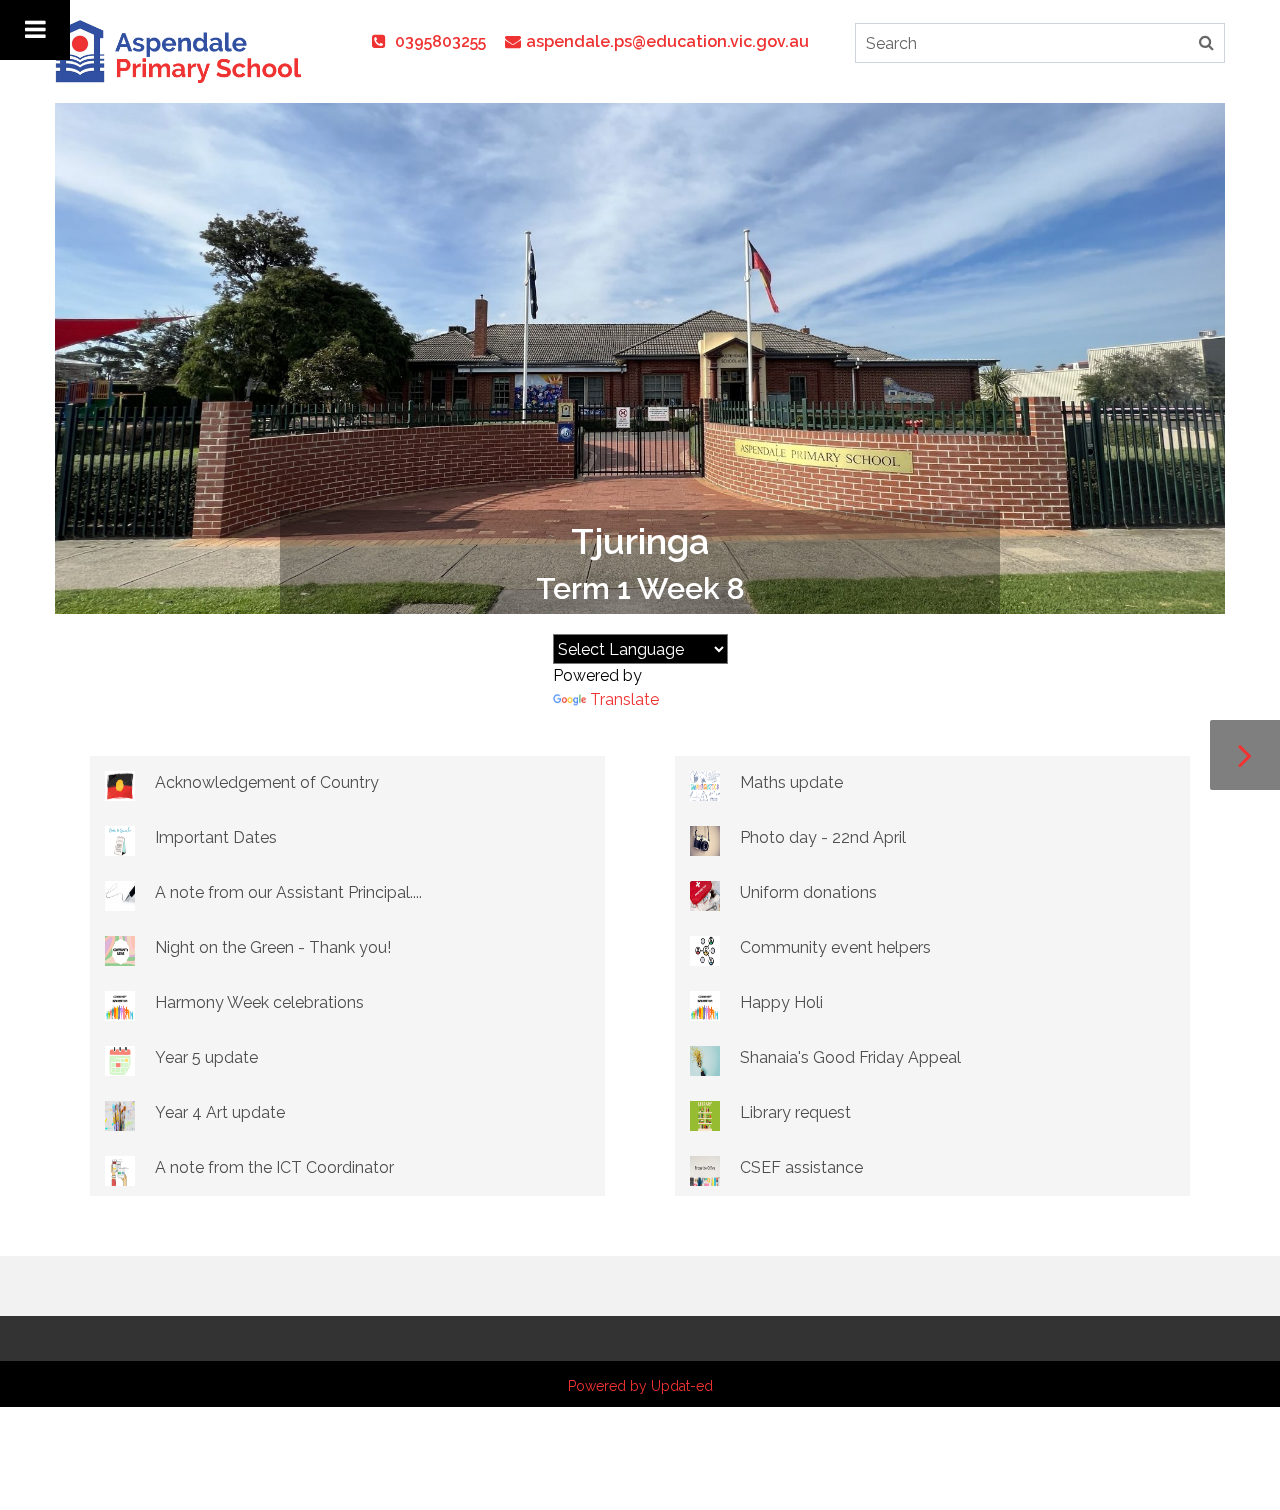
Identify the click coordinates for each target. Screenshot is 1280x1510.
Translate (624, 699)
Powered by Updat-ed (640, 1386)
